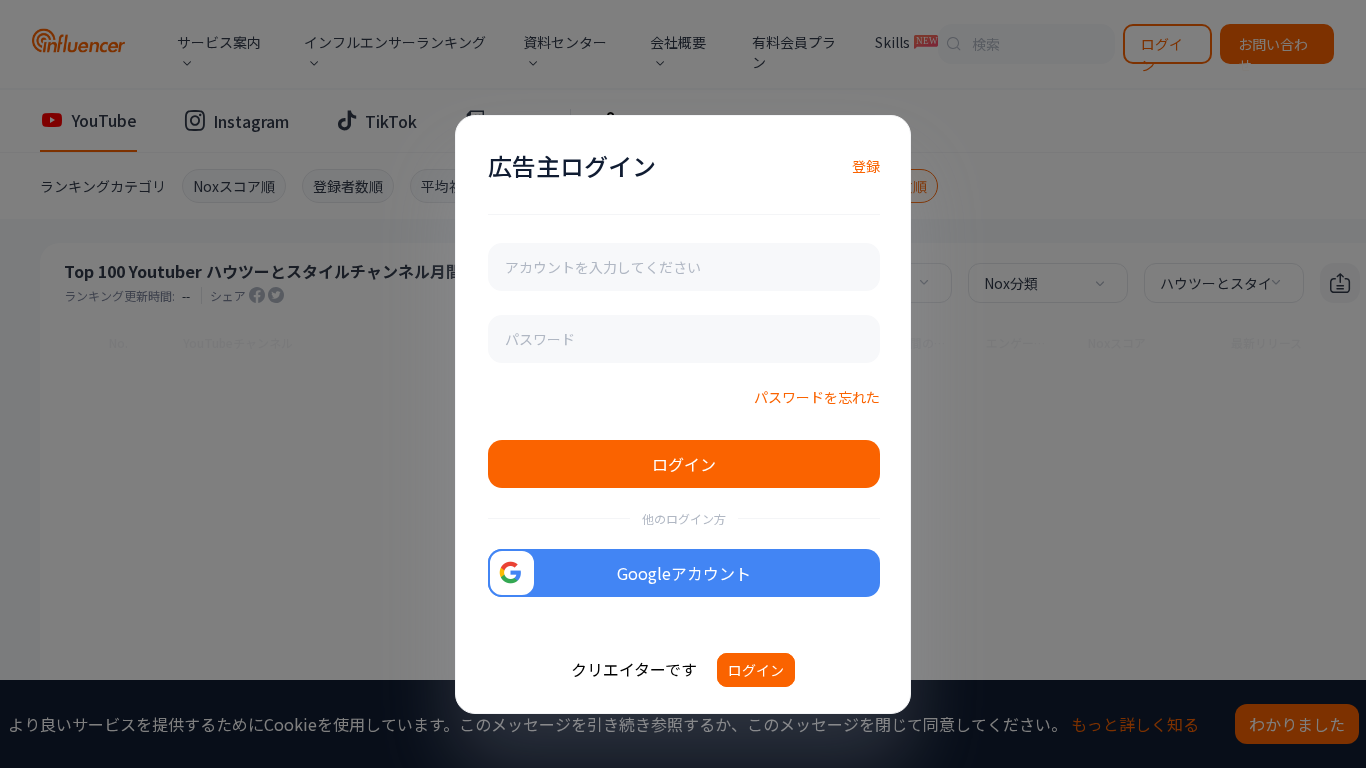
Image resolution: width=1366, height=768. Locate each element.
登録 (866, 166)
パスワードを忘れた (817, 397)
